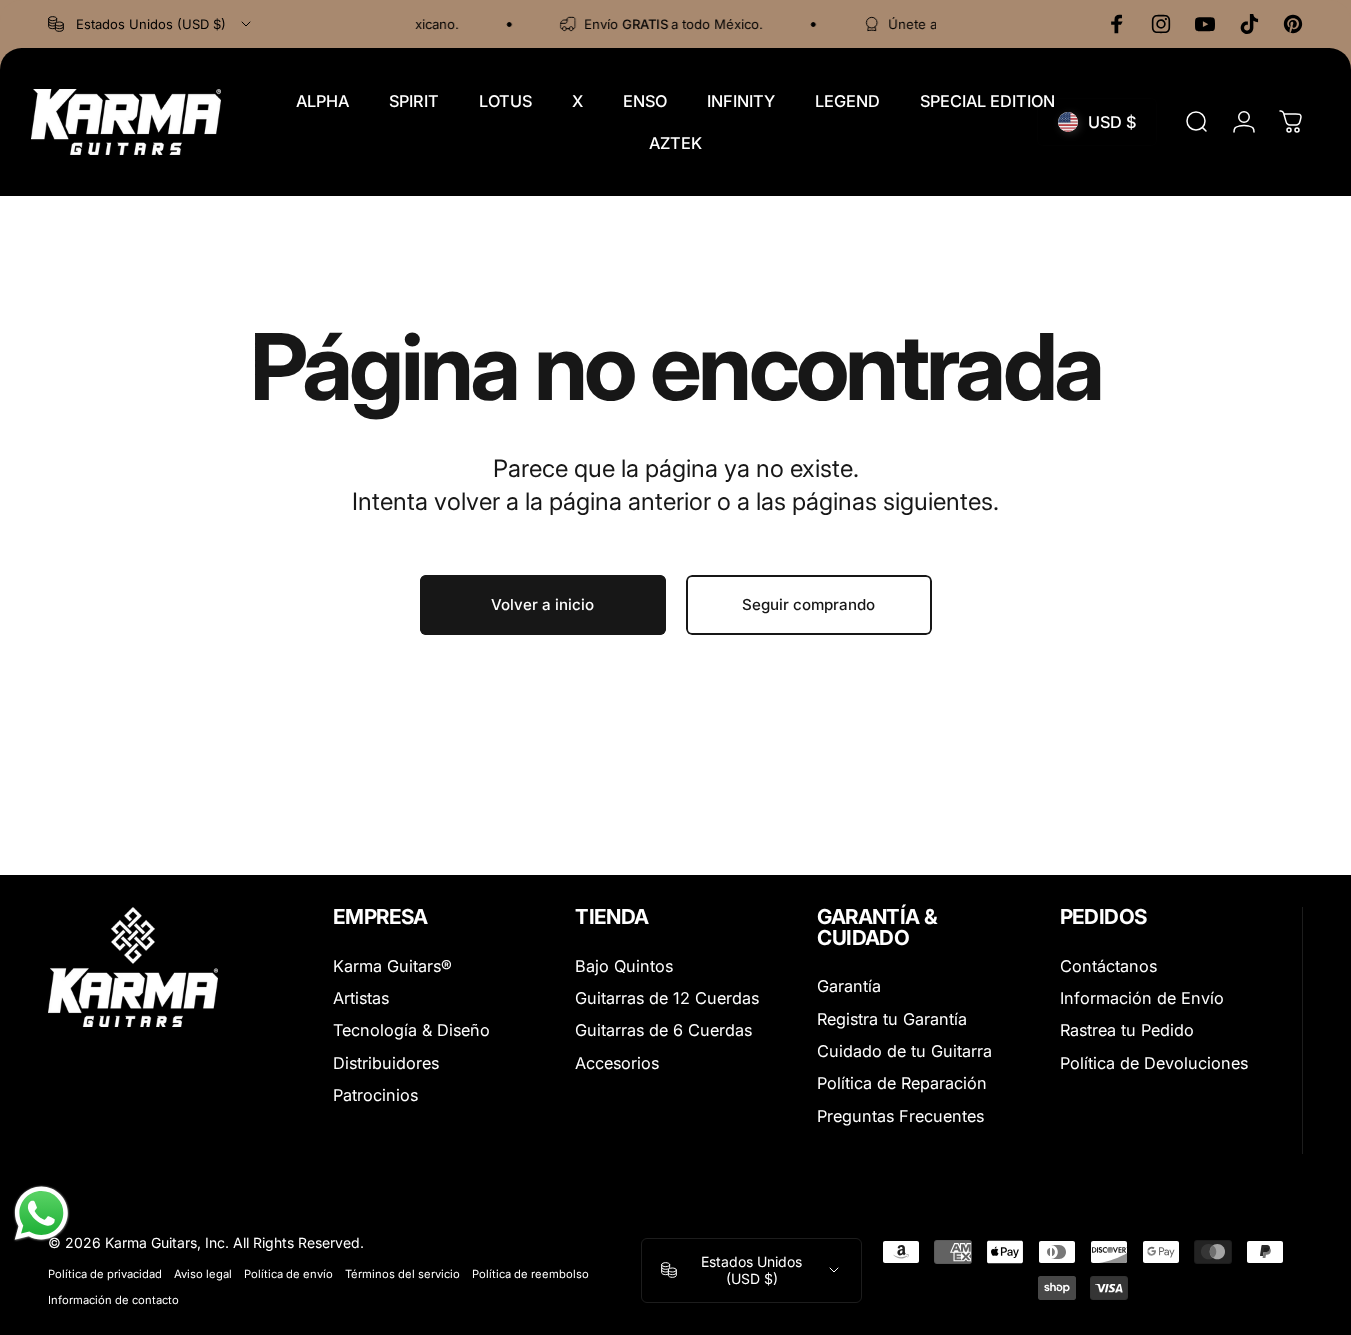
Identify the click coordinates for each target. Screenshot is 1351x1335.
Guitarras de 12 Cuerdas (667, 998)
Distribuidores (386, 1063)
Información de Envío (1142, 998)
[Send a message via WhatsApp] (41, 1213)
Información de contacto (113, 1300)
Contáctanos (1108, 966)
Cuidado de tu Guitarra (904, 1051)
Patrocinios (375, 1095)
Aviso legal (203, 1274)
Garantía (849, 986)
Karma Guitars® (392, 966)
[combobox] (151, 24)
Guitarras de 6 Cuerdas (663, 1030)
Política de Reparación (902, 1083)
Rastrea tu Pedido (1127, 1030)
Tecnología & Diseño (411, 1030)
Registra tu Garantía (892, 1019)
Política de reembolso (530, 1274)
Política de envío (288, 1274)
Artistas (361, 998)
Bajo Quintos (624, 966)
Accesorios (617, 1063)
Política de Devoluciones (1154, 1063)
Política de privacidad (105, 1274)
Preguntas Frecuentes (900, 1116)
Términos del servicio (402, 1274)
